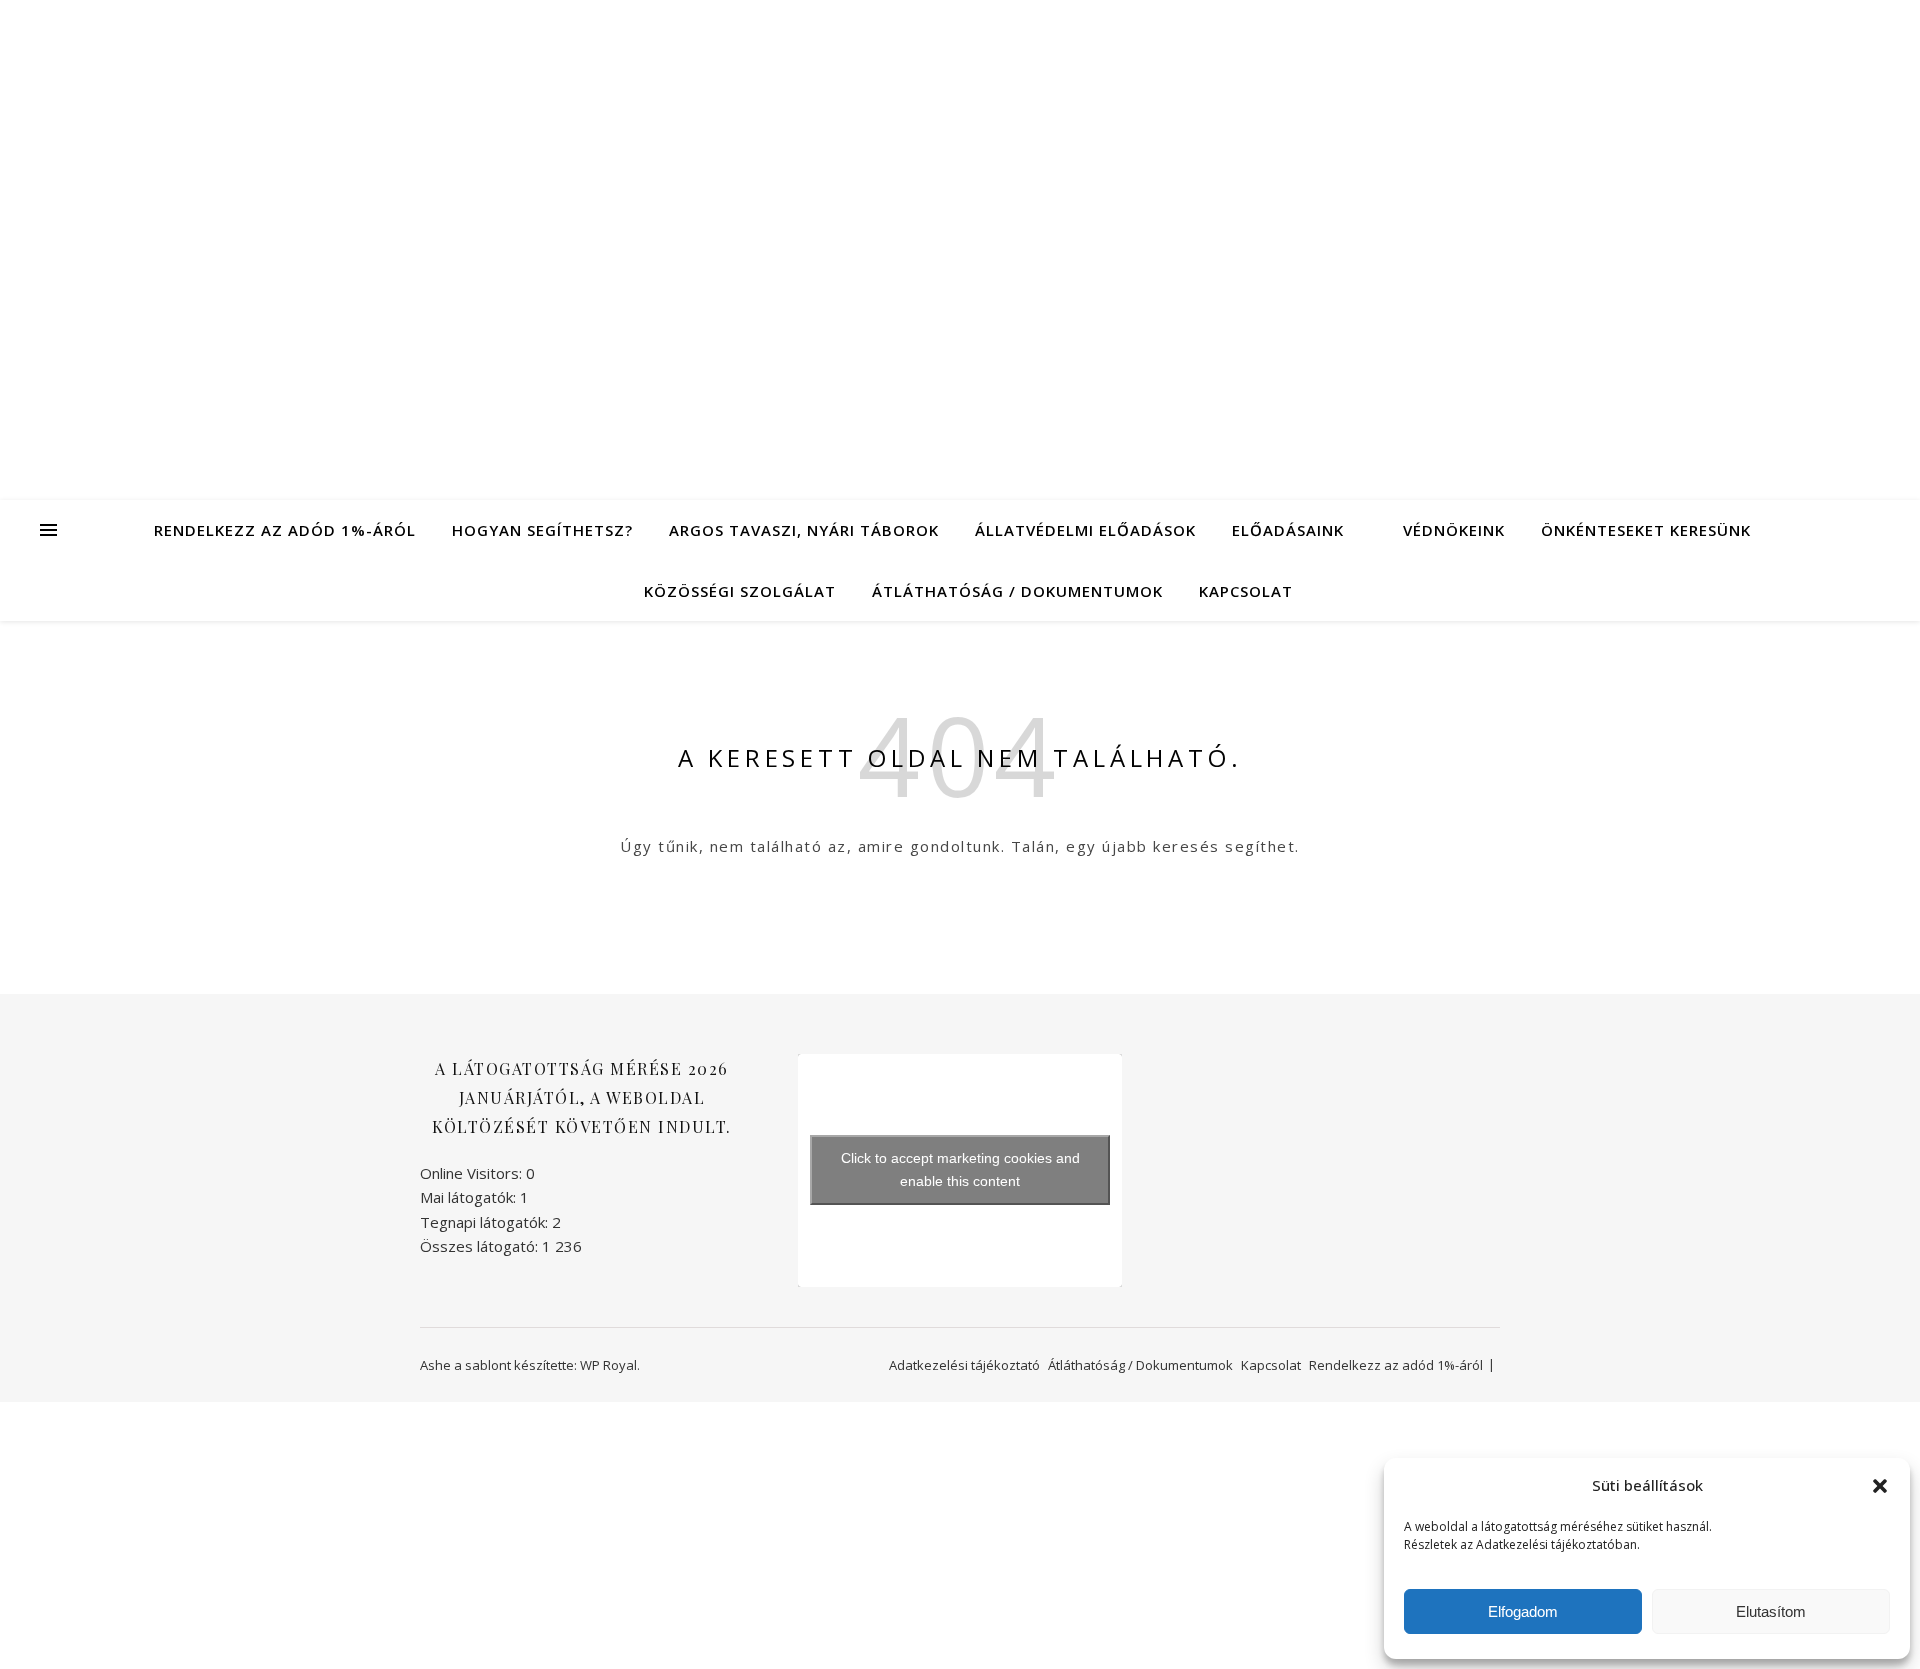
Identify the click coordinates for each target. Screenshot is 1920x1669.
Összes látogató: (481, 1246)
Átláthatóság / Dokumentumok (1017, 591)
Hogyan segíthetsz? (542, 530)
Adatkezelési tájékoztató (964, 1365)
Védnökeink (1454, 530)
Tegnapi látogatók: (486, 1222)
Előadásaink (1288, 530)
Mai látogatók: (470, 1197)
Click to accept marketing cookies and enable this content (960, 1169)
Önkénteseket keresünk (1646, 530)
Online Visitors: (473, 1173)
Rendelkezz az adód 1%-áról (285, 530)
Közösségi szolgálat (740, 591)
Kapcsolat (1246, 591)
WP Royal (608, 1365)
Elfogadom (1523, 1611)
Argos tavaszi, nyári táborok (804, 530)
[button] (1880, 1486)
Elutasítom (1771, 1611)
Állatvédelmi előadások (1085, 530)
